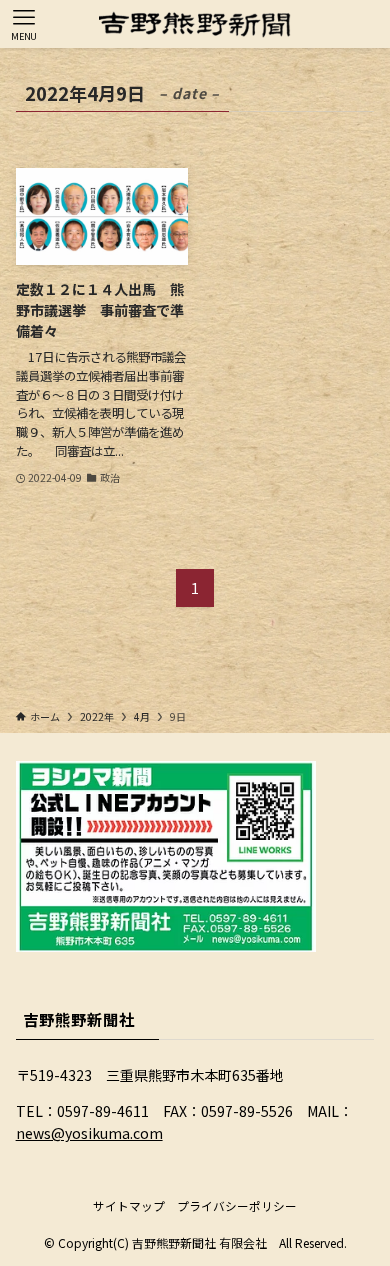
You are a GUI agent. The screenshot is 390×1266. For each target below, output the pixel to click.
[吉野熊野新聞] (194, 24)
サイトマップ (129, 1205)
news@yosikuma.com (89, 1133)
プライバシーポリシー (237, 1205)
